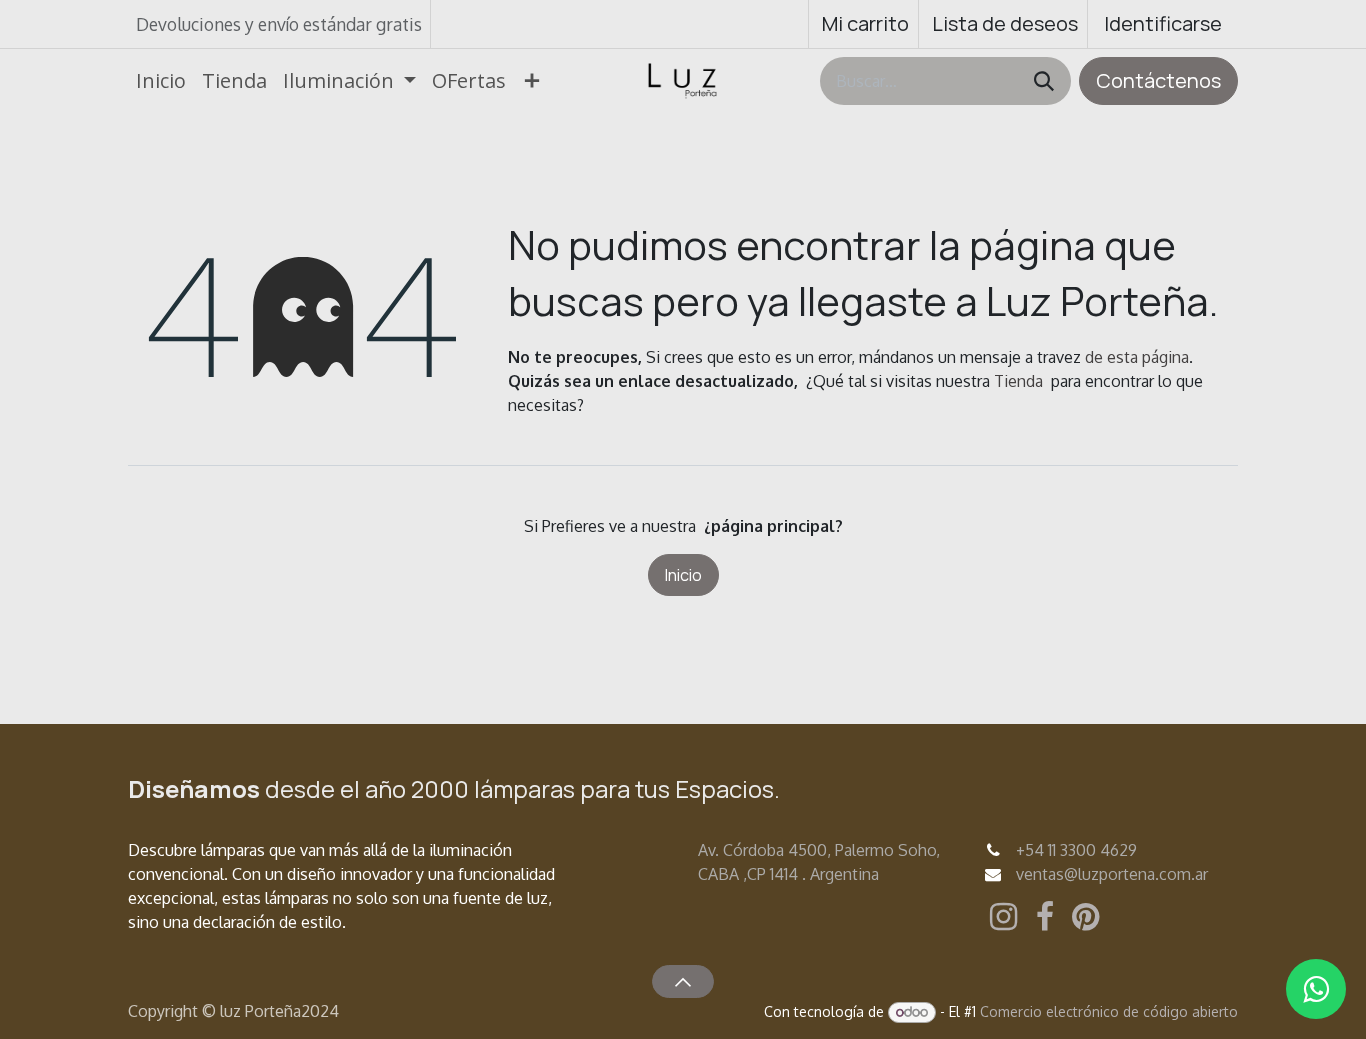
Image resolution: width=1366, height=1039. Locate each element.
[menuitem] (161, 81)
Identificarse (1163, 23)
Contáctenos (1158, 80)
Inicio (683, 575)
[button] (682, 981)
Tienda (1018, 381)
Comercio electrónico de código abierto (1109, 1011)
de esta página (1137, 357)
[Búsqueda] (1044, 81)
